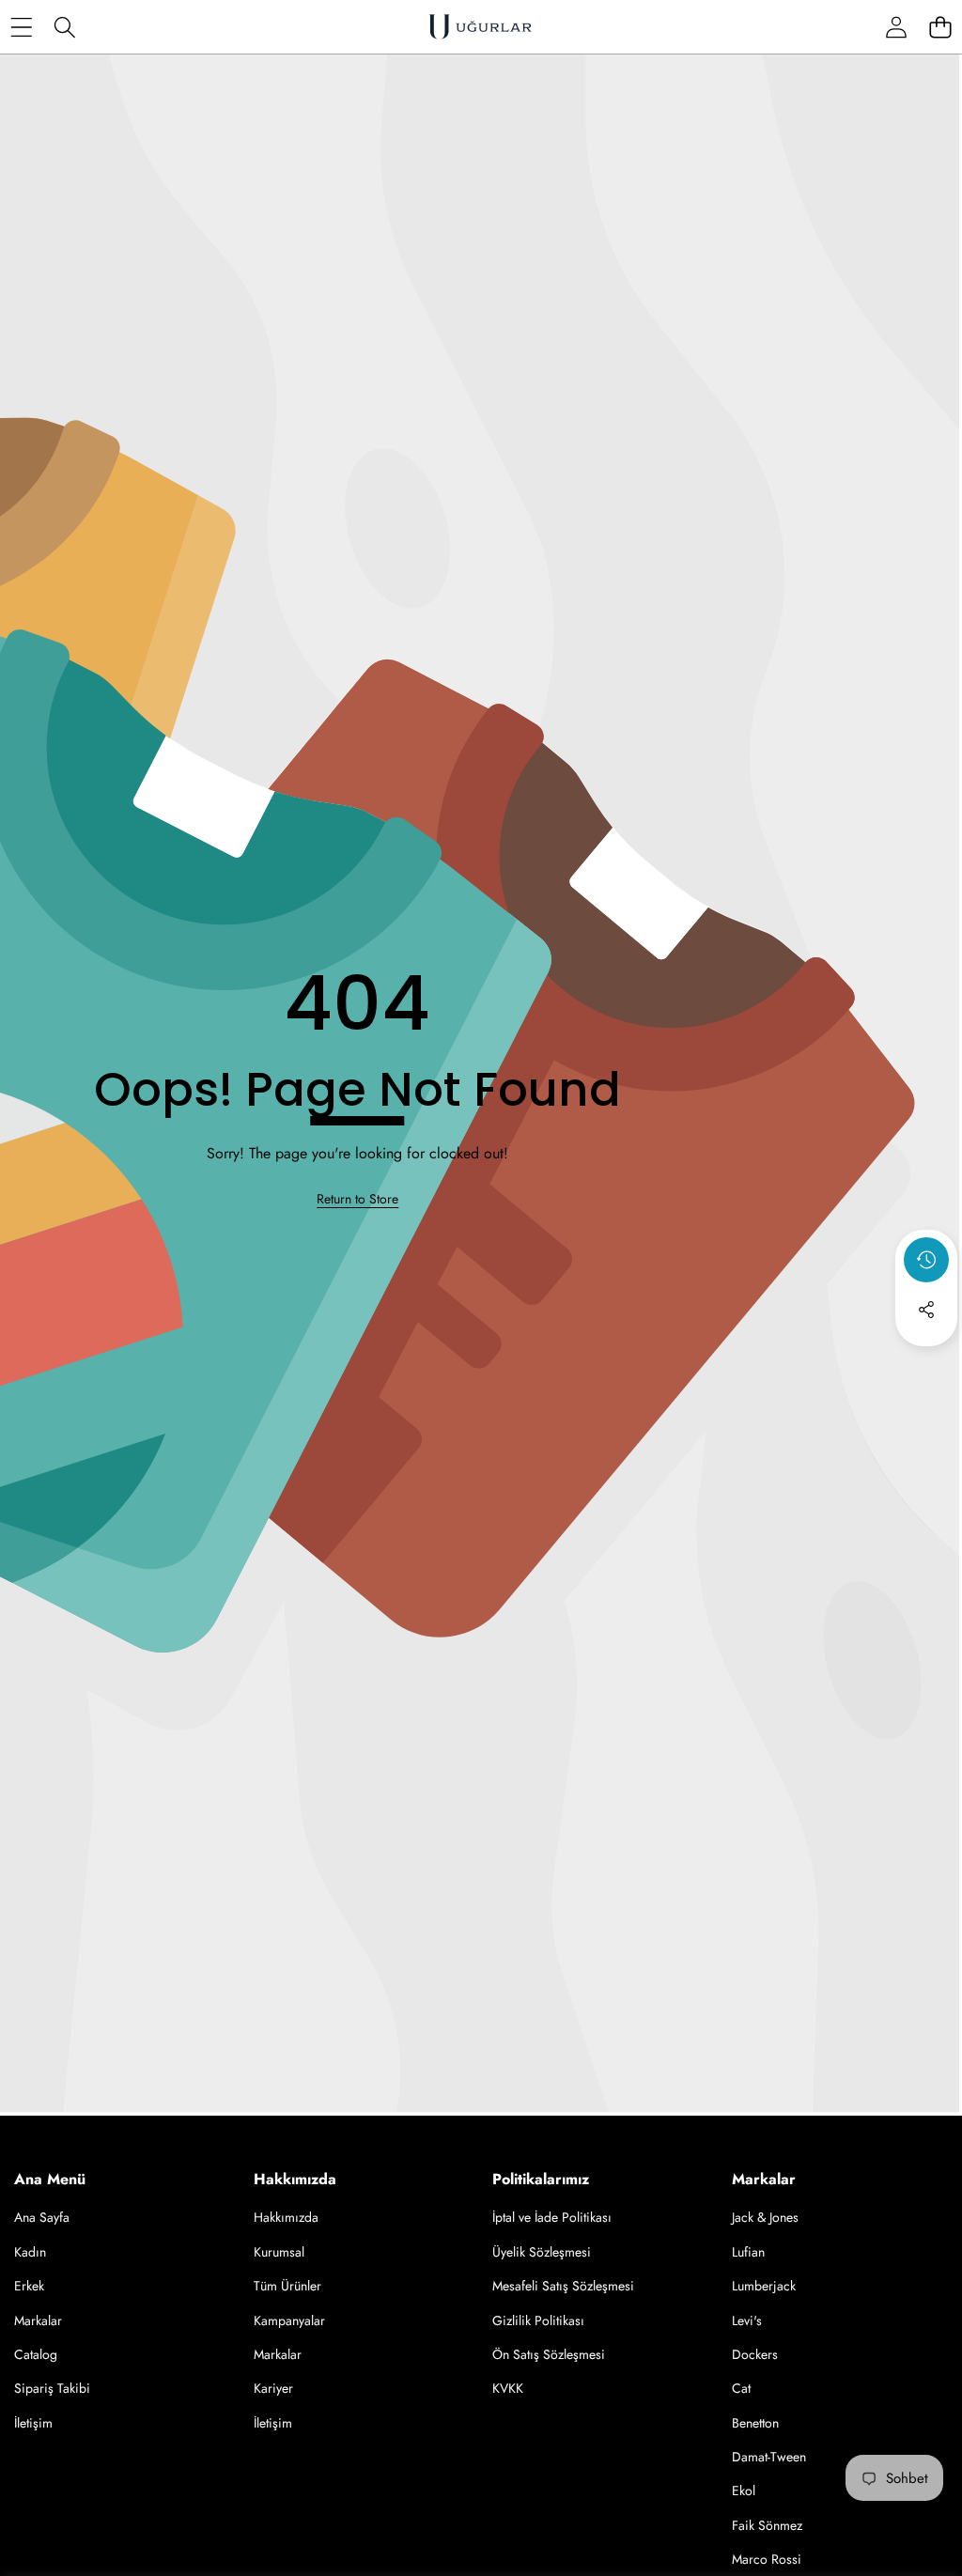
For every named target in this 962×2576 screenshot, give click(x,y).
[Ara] (65, 27)
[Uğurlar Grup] (480, 27)
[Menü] (21, 27)
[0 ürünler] (940, 27)
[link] (357, 1200)
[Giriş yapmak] (896, 27)
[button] (926, 1360)
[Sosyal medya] (926, 1310)
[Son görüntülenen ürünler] (926, 1260)
